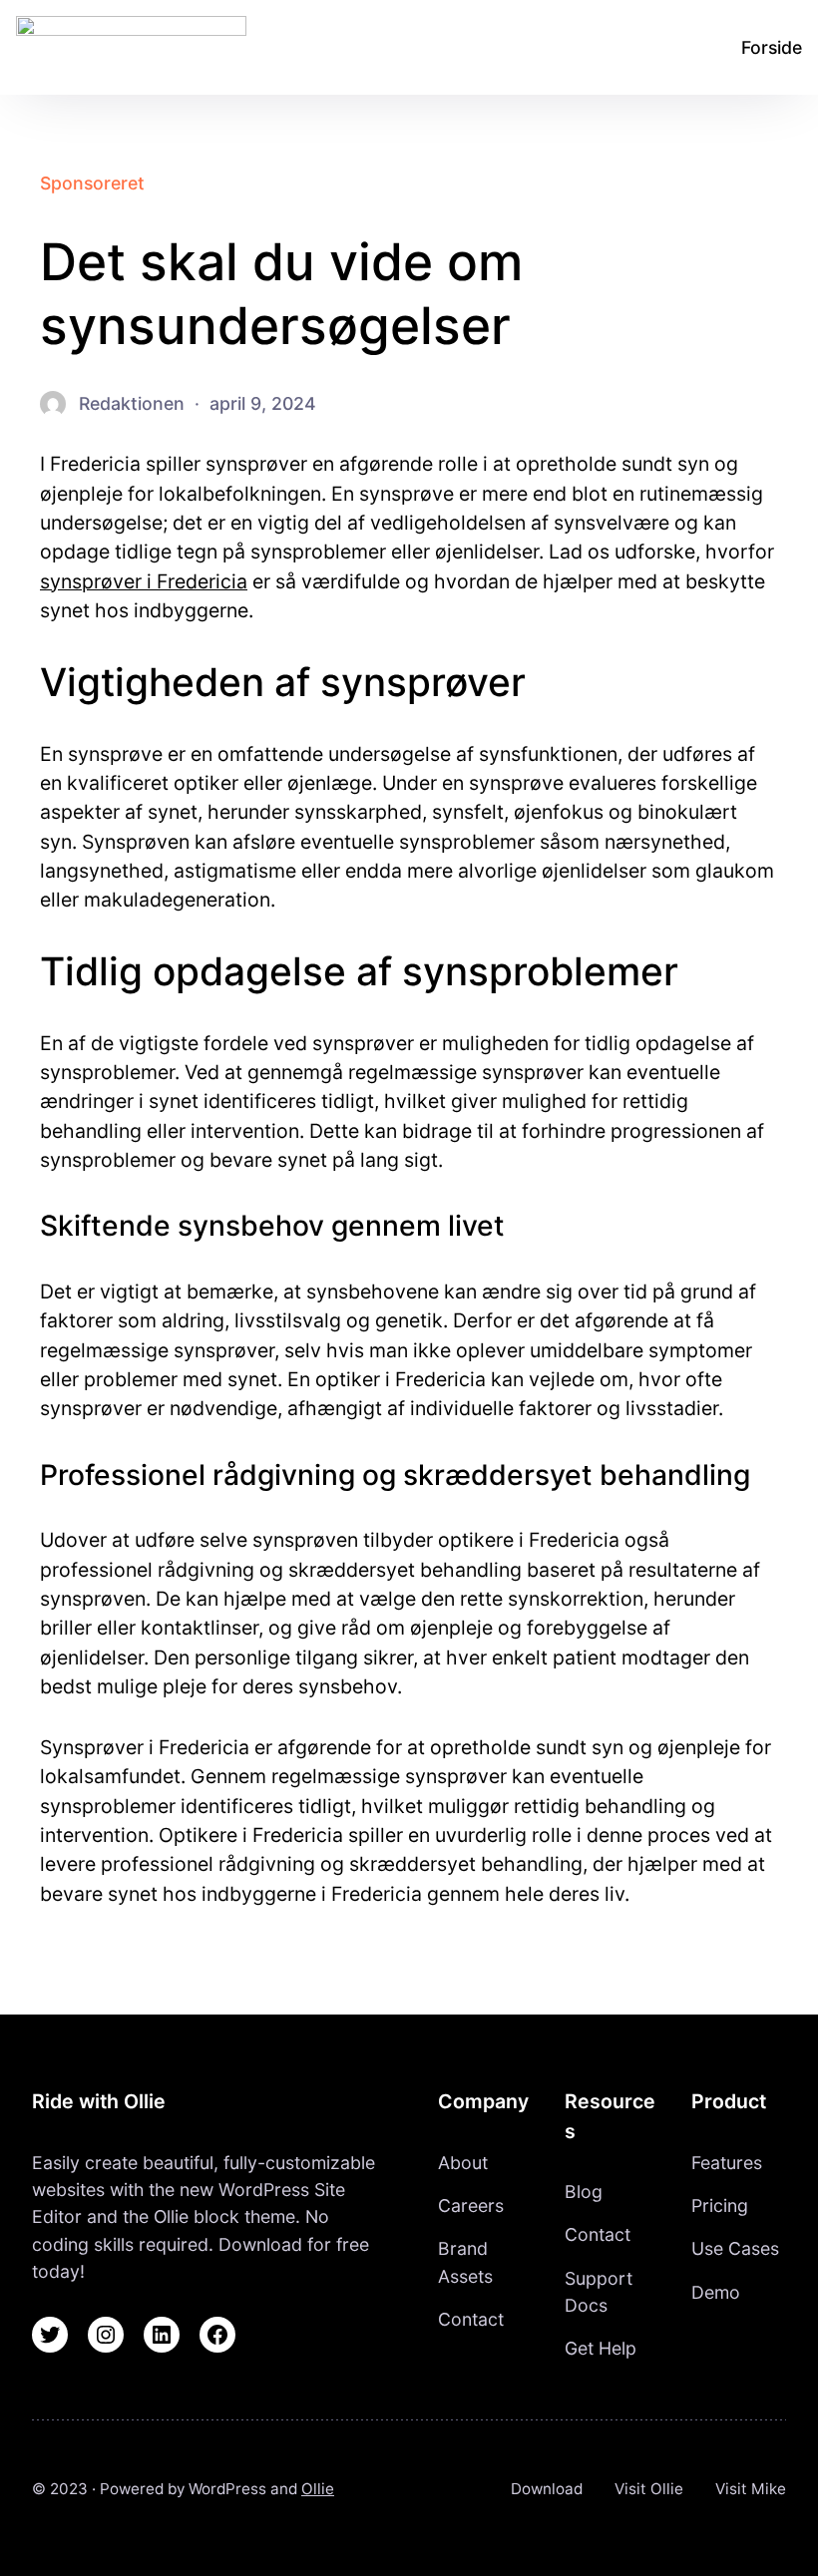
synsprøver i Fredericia (144, 581)
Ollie (318, 2489)
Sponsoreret (92, 183)
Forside (772, 47)
